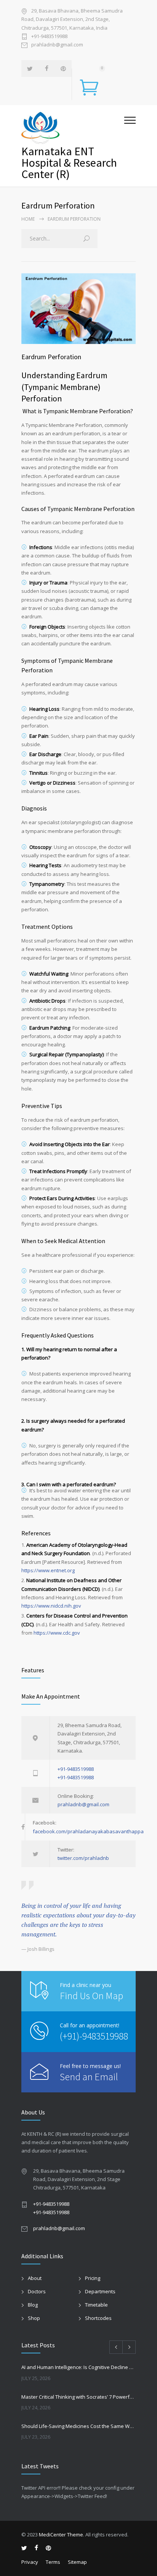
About (35, 2278)
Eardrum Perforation (51, 357)
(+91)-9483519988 (94, 2036)
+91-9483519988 (49, 36)
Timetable (96, 2305)
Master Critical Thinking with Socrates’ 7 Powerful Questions (78, 2397)
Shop (34, 2318)
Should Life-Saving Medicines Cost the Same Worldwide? (78, 2426)
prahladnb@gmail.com (57, 45)
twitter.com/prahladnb (83, 1858)
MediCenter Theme (61, 2535)
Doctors (37, 2291)
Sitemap (77, 2562)
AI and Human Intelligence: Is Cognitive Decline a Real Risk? (78, 2367)
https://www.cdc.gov (57, 1633)
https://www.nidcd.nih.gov (51, 1606)
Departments (100, 2291)
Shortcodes (98, 2318)
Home (28, 219)
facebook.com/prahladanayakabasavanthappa (88, 1831)
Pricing (93, 2278)
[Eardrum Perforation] (78, 308)
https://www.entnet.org (48, 1570)
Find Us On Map (91, 1996)
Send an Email (89, 2077)
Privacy (30, 2562)
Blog (33, 2305)
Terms (53, 2562)
